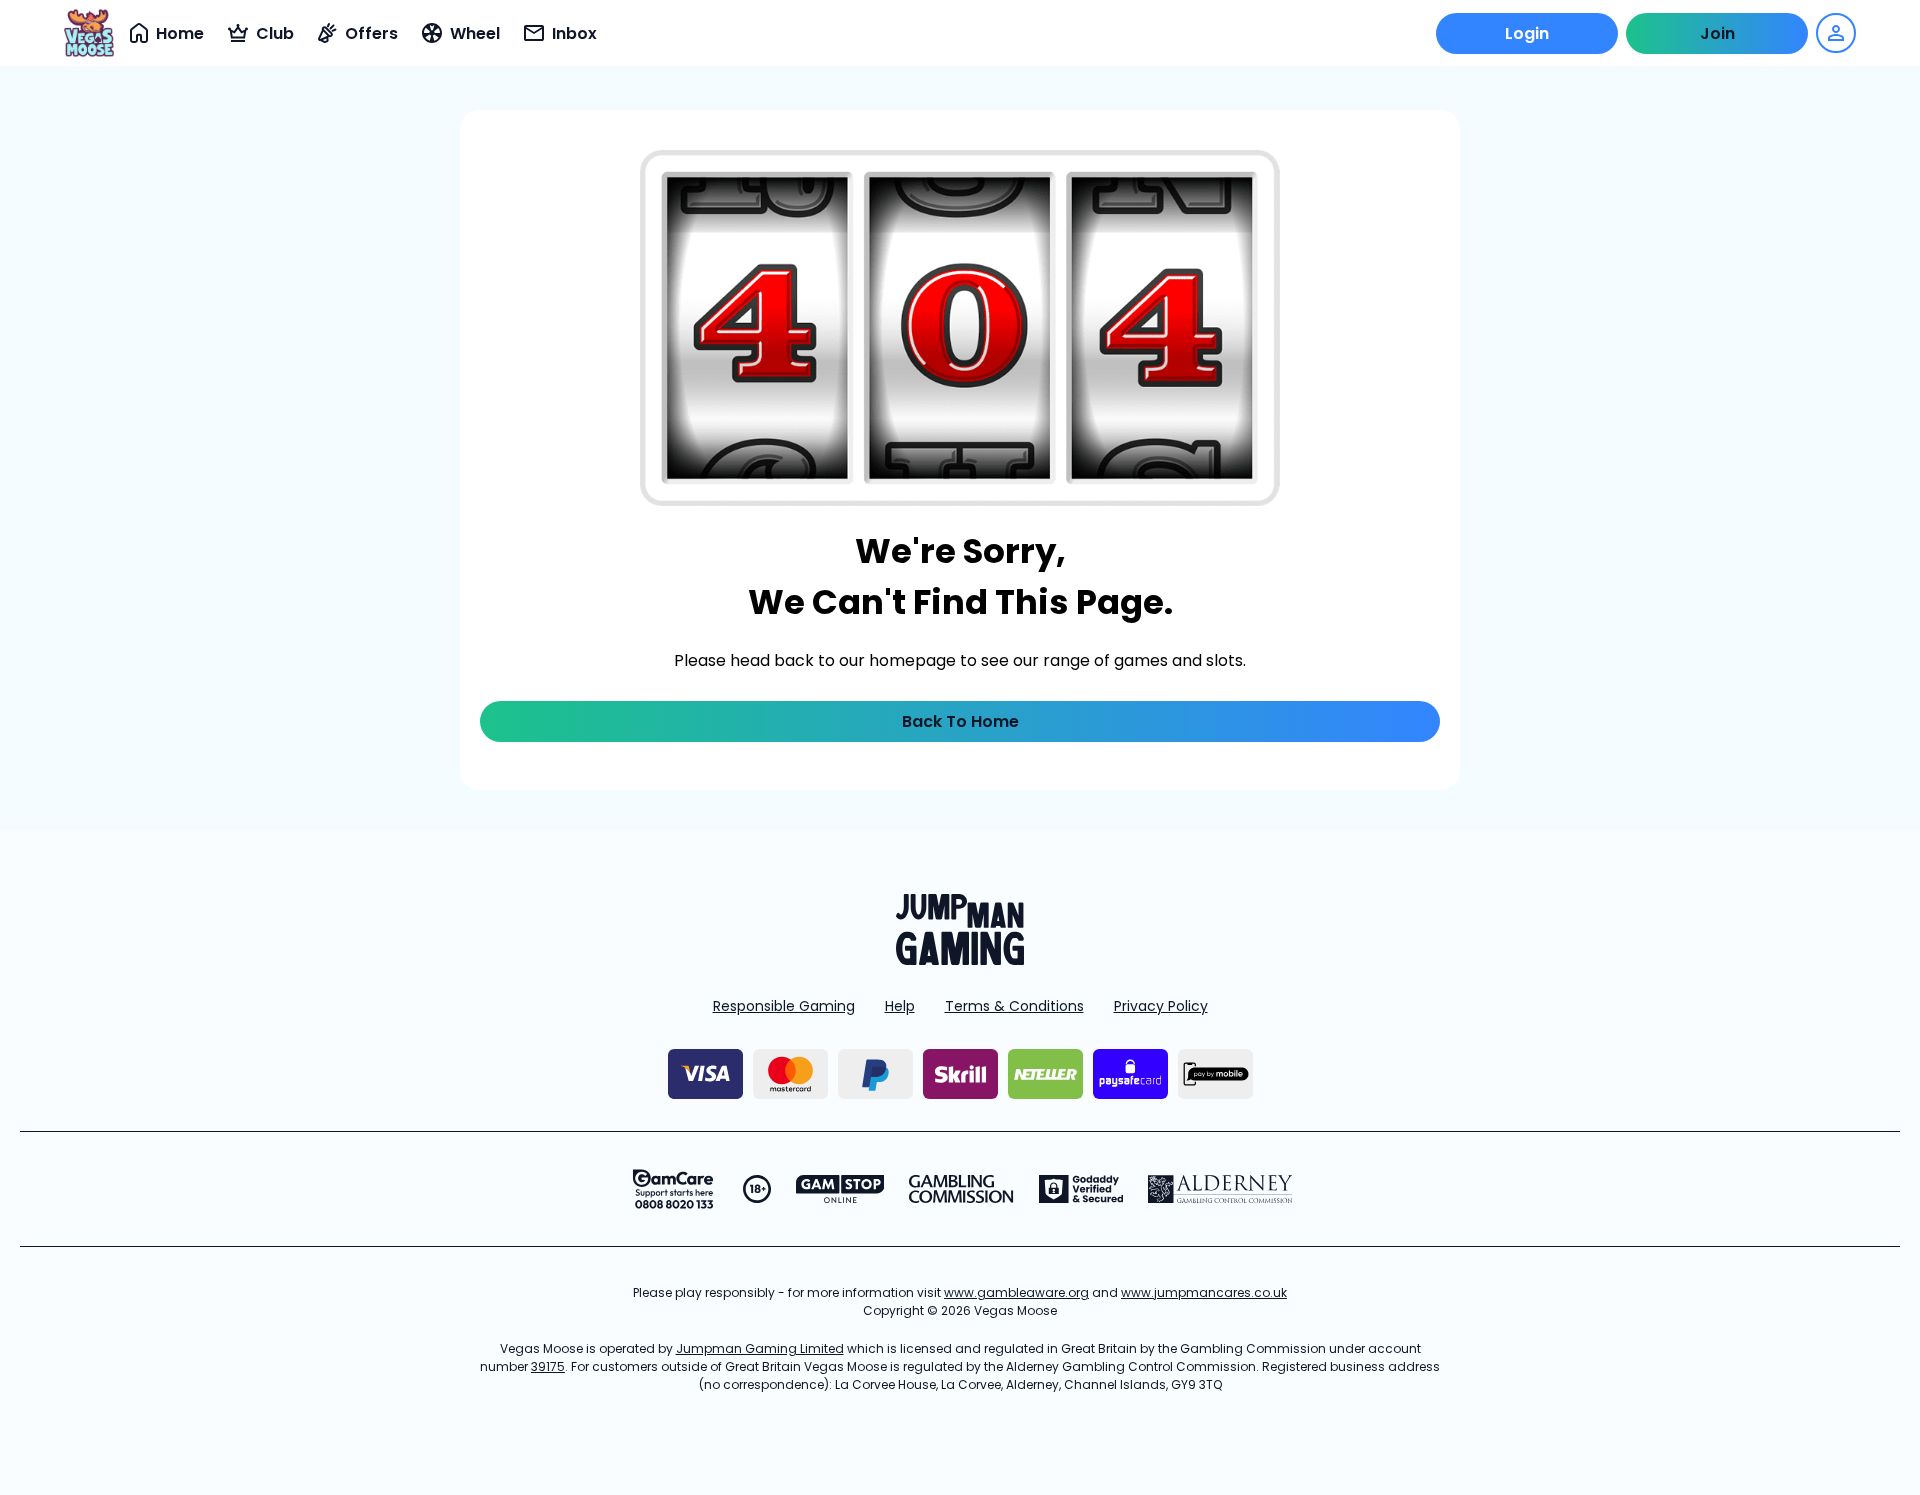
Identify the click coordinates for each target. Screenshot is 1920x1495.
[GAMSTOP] (840, 1189)
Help (900, 1006)
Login (1527, 33)
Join (1717, 33)
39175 (548, 1366)
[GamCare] (673, 1189)
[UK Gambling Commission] (961, 1189)
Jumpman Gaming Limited (760, 1348)
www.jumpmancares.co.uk (1204, 1292)
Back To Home (960, 721)
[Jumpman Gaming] (960, 959)
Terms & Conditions (1014, 1006)
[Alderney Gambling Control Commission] (1220, 1189)
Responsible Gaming (784, 1006)
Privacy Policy (1161, 1006)
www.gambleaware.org (1016, 1292)
